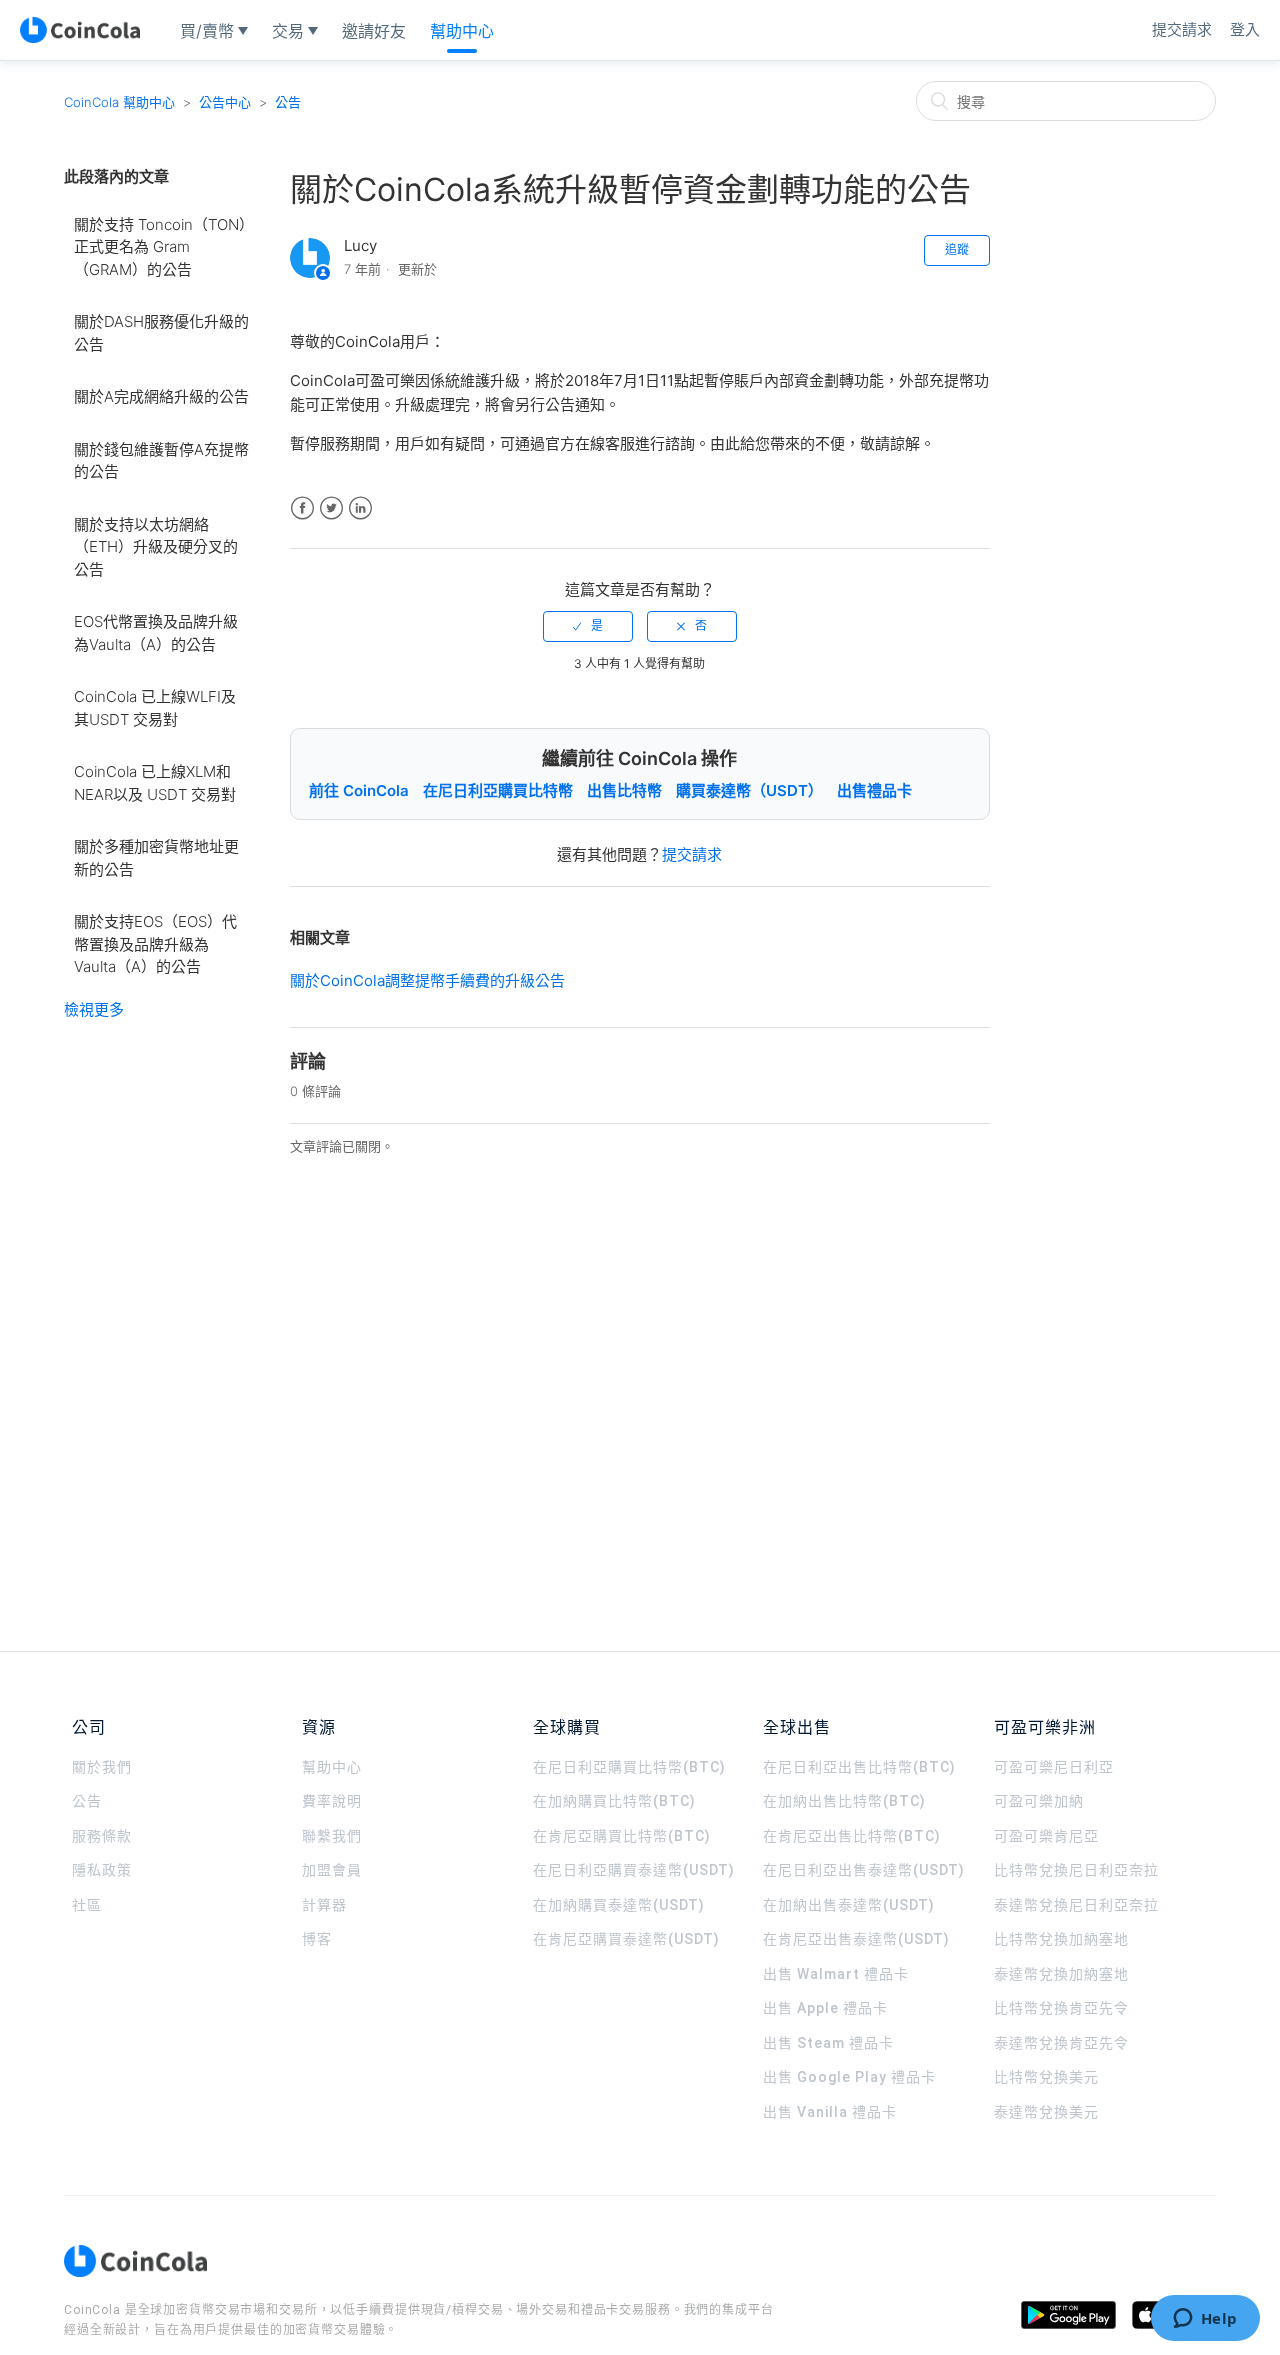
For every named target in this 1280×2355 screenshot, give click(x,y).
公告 (288, 102)
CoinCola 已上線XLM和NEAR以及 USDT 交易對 (155, 783)
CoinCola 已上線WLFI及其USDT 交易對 (155, 708)
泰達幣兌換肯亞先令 (1061, 2043)
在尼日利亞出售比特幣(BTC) (859, 1767)
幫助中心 (332, 1767)
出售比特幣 (624, 790)
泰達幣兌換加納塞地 (1061, 1974)
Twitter (331, 508)
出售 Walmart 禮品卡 (836, 1974)
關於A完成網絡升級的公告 (161, 396)
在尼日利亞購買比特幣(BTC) (629, 1767)
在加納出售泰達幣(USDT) (849, 1905)
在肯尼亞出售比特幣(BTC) (852, 1836)
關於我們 (102, 1767)
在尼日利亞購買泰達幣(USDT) (634, 1870)
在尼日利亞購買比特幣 (498, 790)
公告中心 (225, 102)
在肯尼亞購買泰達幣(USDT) (626, 1939)
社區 (87, 1905)
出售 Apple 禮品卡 (825, 2008)
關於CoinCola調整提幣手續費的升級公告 (427, 980)
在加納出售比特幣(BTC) (844, 1801)
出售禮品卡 (874, 790)
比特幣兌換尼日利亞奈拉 (1076, 1870)
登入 (1245, 29)
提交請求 (1182, 29)
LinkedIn (360, 508)
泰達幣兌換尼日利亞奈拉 (1076, 1905)
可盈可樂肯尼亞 (1046, 1836)
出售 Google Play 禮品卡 (849, 2077)
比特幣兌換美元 (1046, 2077)
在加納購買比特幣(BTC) (614, 1801)
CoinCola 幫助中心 (119, 102)
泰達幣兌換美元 (1046, 2112)
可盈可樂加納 (1039, 1801)
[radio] (588, 626)
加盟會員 (332, 1870)
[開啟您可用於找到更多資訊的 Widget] (1205, 2320)
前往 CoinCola (359, 790)
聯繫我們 (332, 1836)
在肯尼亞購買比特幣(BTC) (622, 1836)
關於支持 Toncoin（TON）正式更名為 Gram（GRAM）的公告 (160, 247)
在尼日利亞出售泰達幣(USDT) (864, 1870)
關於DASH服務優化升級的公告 (161, 333)
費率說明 (332, 1801)
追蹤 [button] (957, 249)
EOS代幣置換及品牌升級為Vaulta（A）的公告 (156, 633)
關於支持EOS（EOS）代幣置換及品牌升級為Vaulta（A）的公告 (155, 944)
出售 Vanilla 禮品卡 (830, 2112)
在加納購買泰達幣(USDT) (619, 1905)
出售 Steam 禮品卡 (828, 2043)
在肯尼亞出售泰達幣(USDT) (856, 1939)
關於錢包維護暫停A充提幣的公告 (161, 461)
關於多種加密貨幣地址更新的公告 (156, 858)
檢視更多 (94, 1009)
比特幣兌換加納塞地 (1061, 1939)
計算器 (324, 1905)
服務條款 (102, 1836)
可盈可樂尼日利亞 (1054, 1767)
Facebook (302, 508)
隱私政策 (102, 1870)
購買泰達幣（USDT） (749, 790)
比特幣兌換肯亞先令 (1061, 2008)
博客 (317, 1939)
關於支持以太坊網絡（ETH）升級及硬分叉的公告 (156, 547)
